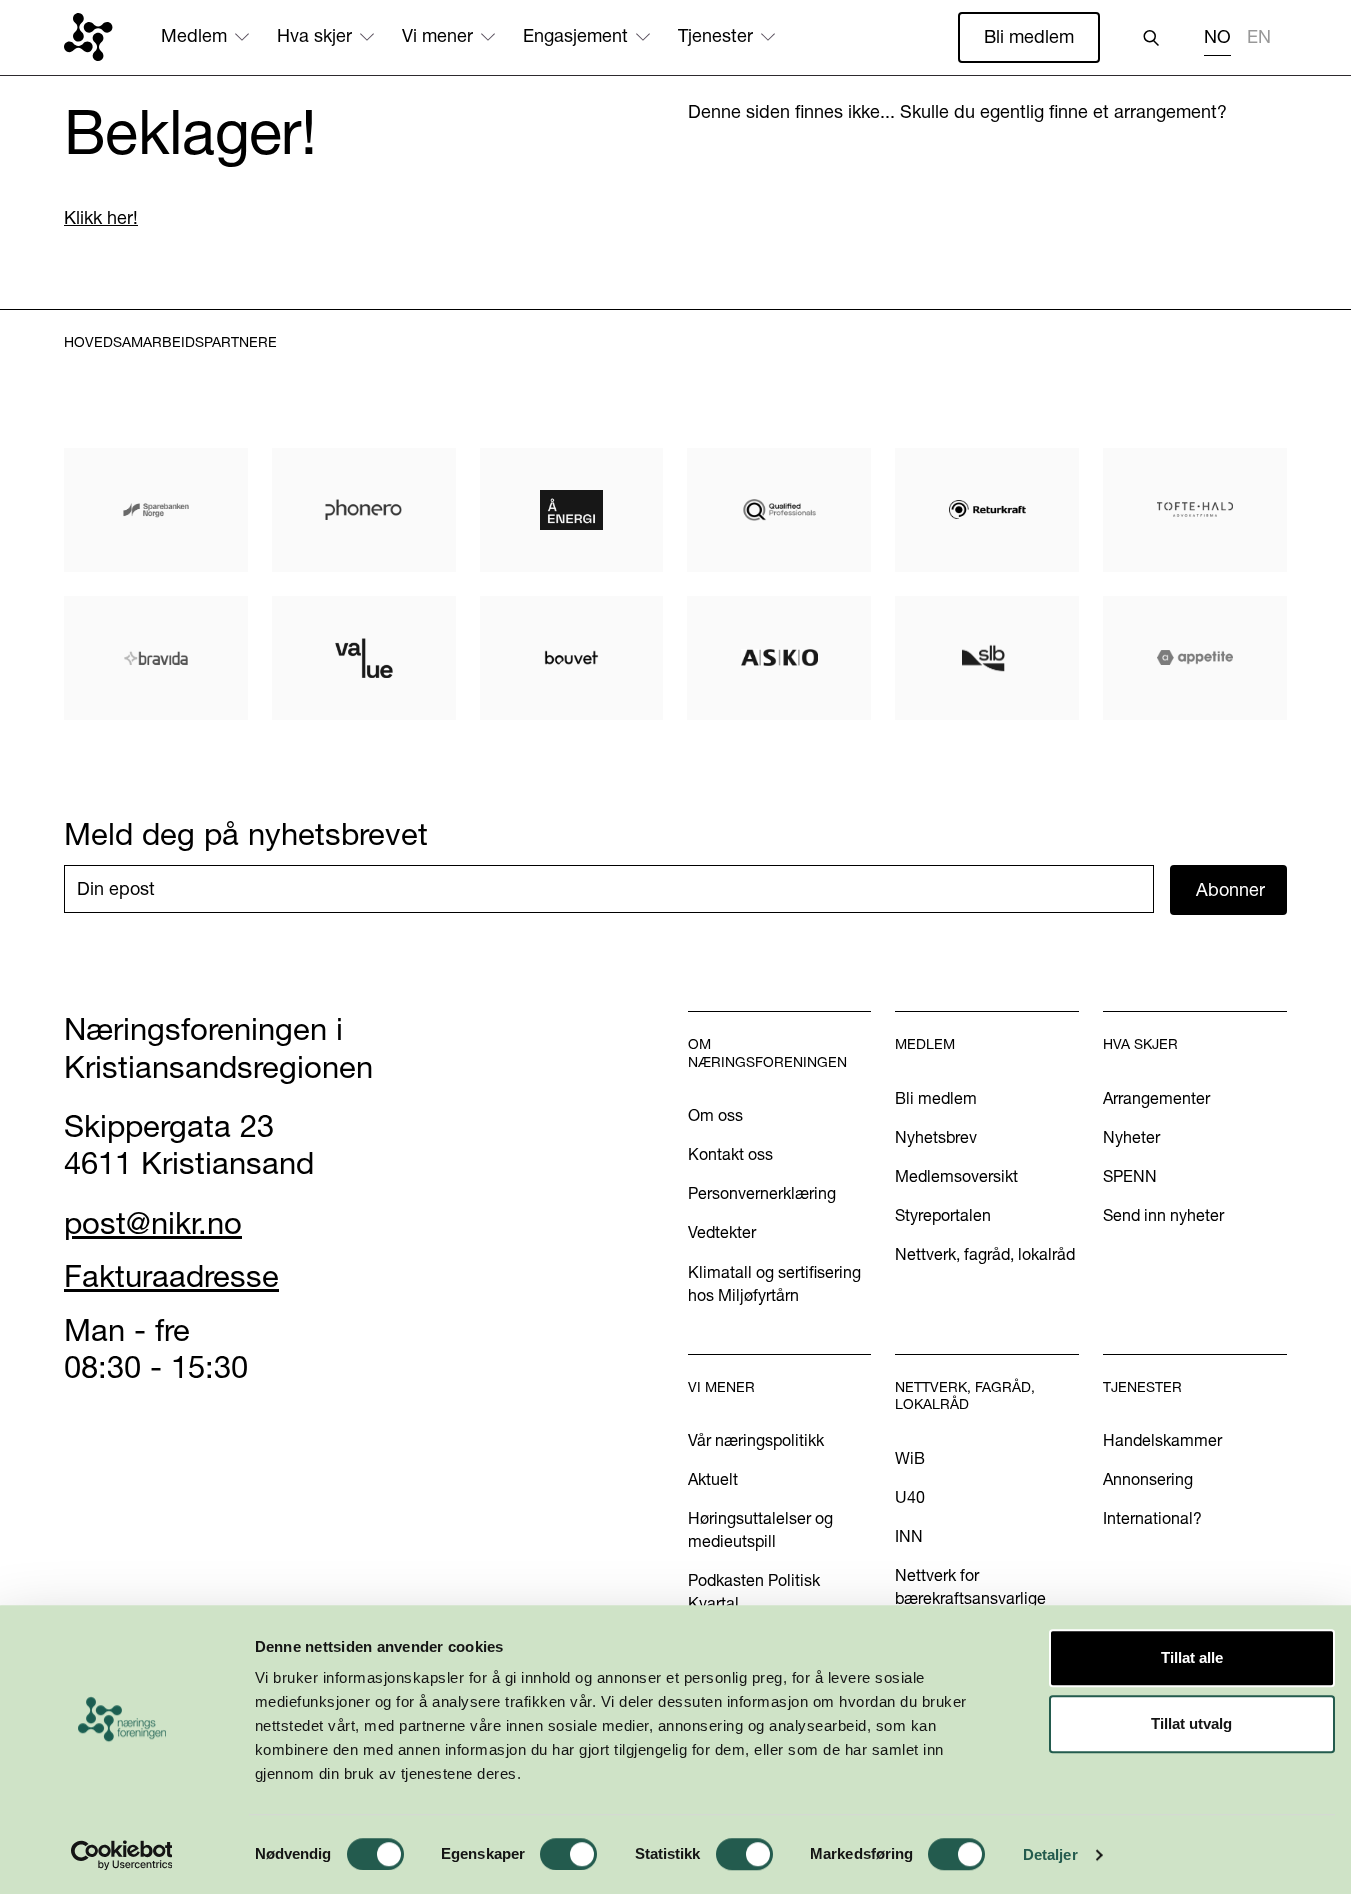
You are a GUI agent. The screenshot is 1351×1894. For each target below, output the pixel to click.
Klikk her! (101, 217)
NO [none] (1217, 37)
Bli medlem (1029, 36)
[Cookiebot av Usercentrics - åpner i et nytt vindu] (121, 1855)
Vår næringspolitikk (756, 1440)
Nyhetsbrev (936, 1137)
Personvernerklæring (762, 1193)
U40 (910, 1497)
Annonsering (1148, 1479)
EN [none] (1259, 37)
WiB (910, 1458)
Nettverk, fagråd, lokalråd (985, 1254)
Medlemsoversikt (956, 1176)
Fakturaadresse (171, 1276)
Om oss (715, 1115)
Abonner (1230, 889)
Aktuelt (713, 1479)
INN (909, 1536)
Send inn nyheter (1163, 1215)
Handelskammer (1162, 1440)
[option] (1259, 39)
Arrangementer (1156, 1098)
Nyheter (1131, 1137)
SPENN (1130, 1176)
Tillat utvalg (1191, 1723)
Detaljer (1050, 1854)
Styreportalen (943, 1215)
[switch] (568, 1854)
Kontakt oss (730, 1154)
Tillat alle (1192, 1657)
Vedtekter (722, 1232)
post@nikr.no (153, 1223)
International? (1152, 1518)
